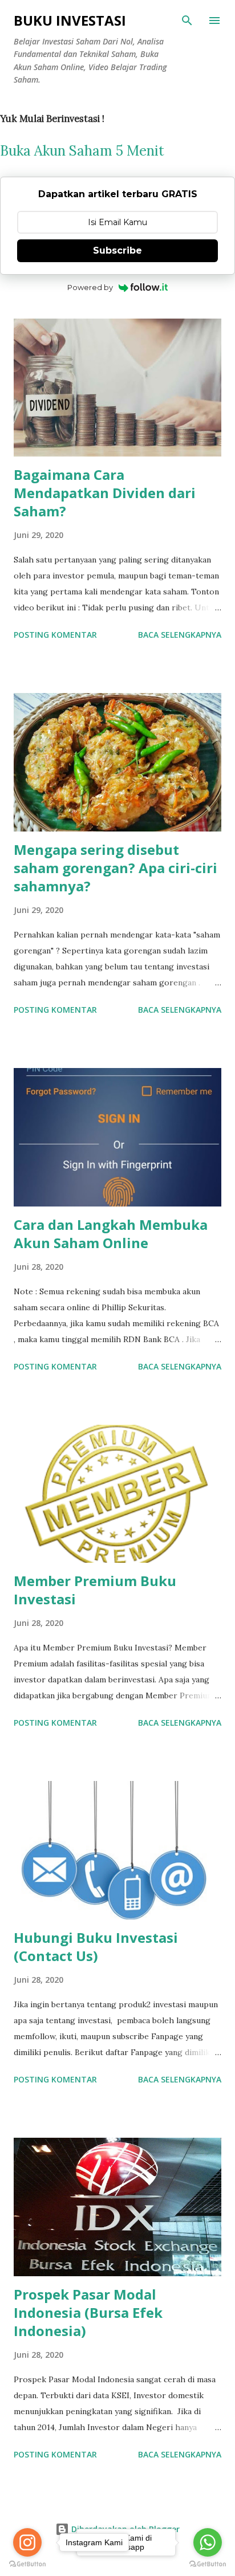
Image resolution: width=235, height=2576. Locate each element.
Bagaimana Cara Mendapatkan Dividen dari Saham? (105, 493)
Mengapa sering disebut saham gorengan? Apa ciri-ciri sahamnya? (116, 868)
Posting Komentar (55, 635)
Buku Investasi (70, 20)
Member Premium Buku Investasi (95, 1590)
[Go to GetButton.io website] (208, 2564)
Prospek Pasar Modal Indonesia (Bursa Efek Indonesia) (88, 2312)
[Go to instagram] (27, 2542)
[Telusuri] (187, 21)
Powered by (90, 287)
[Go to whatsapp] (208, 2542)
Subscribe (117, 250)
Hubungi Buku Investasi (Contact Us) (96, 1947)
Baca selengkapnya (180, 635)
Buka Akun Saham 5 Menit (82, 151)
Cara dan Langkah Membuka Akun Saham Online (111, 1234)
